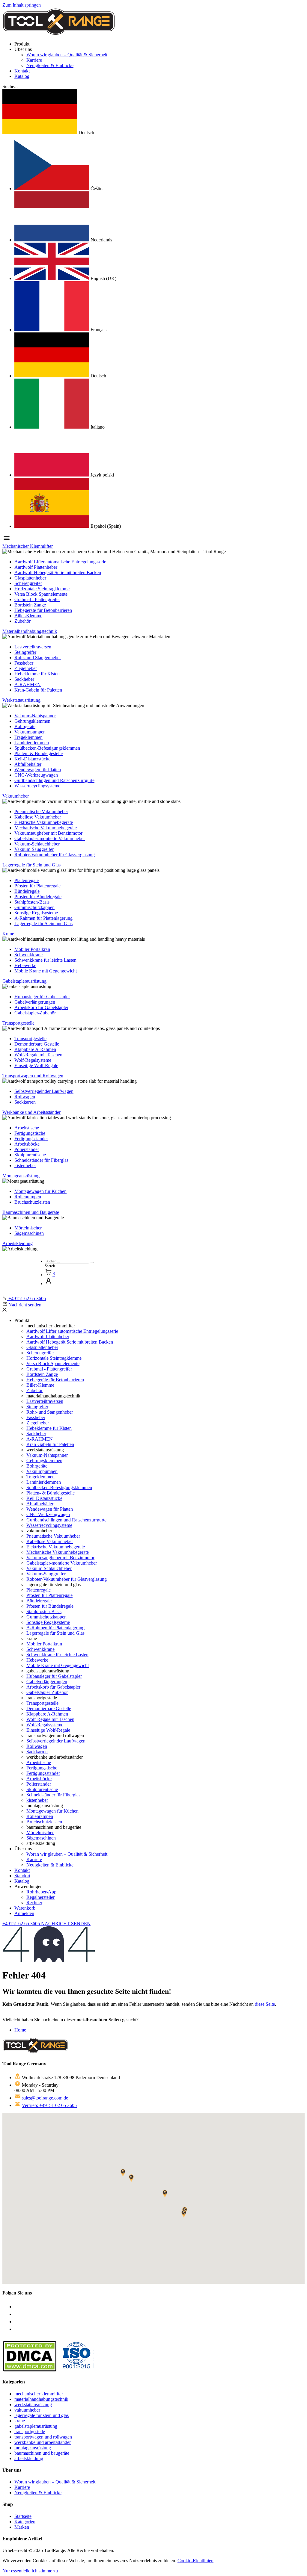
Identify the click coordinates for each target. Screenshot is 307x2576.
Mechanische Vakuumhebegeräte (46, 828)
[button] (10, 86)
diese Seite (265, 2004)
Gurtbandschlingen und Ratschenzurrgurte (54, 780)
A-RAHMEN (28, 685)
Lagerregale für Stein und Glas (31, 865)
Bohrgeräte (25, 726)
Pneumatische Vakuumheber (41, 811)
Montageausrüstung (21, 1176)
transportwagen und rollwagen (43, 2437)
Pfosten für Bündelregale (38, 897)
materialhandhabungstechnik (41, 2399)
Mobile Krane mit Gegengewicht (46, 971)
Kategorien (25, 2522)
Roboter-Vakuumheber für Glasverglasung (55, 855)
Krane (8, 934)
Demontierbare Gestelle (37, 1044)
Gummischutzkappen (34, 907)
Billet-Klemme (28, 616)
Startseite (23, 2516)
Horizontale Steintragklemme (42, 589)
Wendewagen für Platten (38, 770)
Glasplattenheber (30, 578)
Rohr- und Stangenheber (38, 658)
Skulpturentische (30, 1155)
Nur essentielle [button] (16, 2571)
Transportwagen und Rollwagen (33, 1076)
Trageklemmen (28, 737)
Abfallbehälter (28, 764)
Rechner (34, 1903)
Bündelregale (27, 891)
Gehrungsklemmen (32, 721)
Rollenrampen (28, 1197)
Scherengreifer (28, 583)
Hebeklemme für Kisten (37, 674)
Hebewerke (25, 965)
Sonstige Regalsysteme (36, 913)
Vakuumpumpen (30, 732)
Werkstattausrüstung (21, 700)
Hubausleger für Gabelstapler (42, 997)
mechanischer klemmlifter (39, 2394)
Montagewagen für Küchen (40, 1191)
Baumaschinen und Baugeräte (31, 1212)
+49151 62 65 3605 (22, 1924)
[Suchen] (92, 1263)
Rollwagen (25, 1097)
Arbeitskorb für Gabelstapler (41, 1007)
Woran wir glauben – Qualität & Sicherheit (67, 55)
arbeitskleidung (29, 2458)
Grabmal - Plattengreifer (37, 599)
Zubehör (22, 621)
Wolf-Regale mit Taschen (38, 1055)
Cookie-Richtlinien (195, 2561)
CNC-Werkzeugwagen (36, 775)
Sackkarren (25, 1102)
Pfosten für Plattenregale (37, 886)
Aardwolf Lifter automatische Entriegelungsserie (60, 562)
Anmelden (24, 1913)
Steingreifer (25, 652)
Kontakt (22, 71)
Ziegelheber (26, 668)
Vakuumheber (16, 796)
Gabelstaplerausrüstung (24, 981)
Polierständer (27, 1149)
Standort (22, 1876)
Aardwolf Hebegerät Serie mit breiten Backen (58, 572)
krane (20, 2421)
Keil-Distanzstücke (32, 759)
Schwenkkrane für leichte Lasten (45, 960)
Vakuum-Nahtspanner (35, 716)
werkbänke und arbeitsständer (43, 2442)
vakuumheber (27, 2410)
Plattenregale (27, 880)
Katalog (22, 76)
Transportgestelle (18, 1023)
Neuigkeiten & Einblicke (50, 65)
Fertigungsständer (31, 1139)
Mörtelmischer (28, 1228)
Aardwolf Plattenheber (36, 567)
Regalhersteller (40, 1897)
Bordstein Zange (30, 605)
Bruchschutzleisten (32, 1202)
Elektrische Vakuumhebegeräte (44, 822)
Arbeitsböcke (27, 1144)
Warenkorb (25, 1908)
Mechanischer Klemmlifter (28, 546)
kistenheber (25, 1166)
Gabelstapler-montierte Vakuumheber (50, 838)
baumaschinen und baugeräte (42, 2453)
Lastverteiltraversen (33, 647)
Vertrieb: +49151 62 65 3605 (49, 2105)
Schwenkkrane (28, 955)
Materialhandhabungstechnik (30, 631)
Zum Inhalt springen (22, 5)
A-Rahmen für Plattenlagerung (43, 918)
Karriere (34, 60)
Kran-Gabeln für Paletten (38, 690)
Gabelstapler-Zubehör (35, 1013)
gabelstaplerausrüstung (36, 2426)
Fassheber (24, 663)
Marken (22, 2527)
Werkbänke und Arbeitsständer (31, 1112)
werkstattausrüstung (33, 2405)
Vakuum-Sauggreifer (34, 849)
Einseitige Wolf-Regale (36, 1065)
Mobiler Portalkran (32, 949)
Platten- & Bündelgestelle (39, 753)
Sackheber (24, 679)
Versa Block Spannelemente (41, 594)
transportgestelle (30, 2431)
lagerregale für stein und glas (42, 2415)
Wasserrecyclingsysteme (37, 786)
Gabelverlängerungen (35, 1002)
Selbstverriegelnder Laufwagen (44, 1091)
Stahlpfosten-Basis (32, 902)
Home (20, 2030)
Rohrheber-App (41, 1892)
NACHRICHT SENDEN (66, 1924)
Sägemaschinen (29, 1233)
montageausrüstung (33, 2448)
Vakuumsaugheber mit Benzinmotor (48, 833)
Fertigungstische (30, 1133)
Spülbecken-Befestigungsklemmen (47, 748)
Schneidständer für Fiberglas (41, 1160)
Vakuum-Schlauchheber (37, 844)
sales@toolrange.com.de (45, 2098)
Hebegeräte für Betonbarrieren (43, 610)
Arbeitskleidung (18, 1243)
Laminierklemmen (32, 743)
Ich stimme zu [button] (45, 2571)
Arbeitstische (27, 1128)
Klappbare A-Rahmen (35, 1049)
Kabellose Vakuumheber (38, 817)
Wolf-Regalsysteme (33, 1060)
